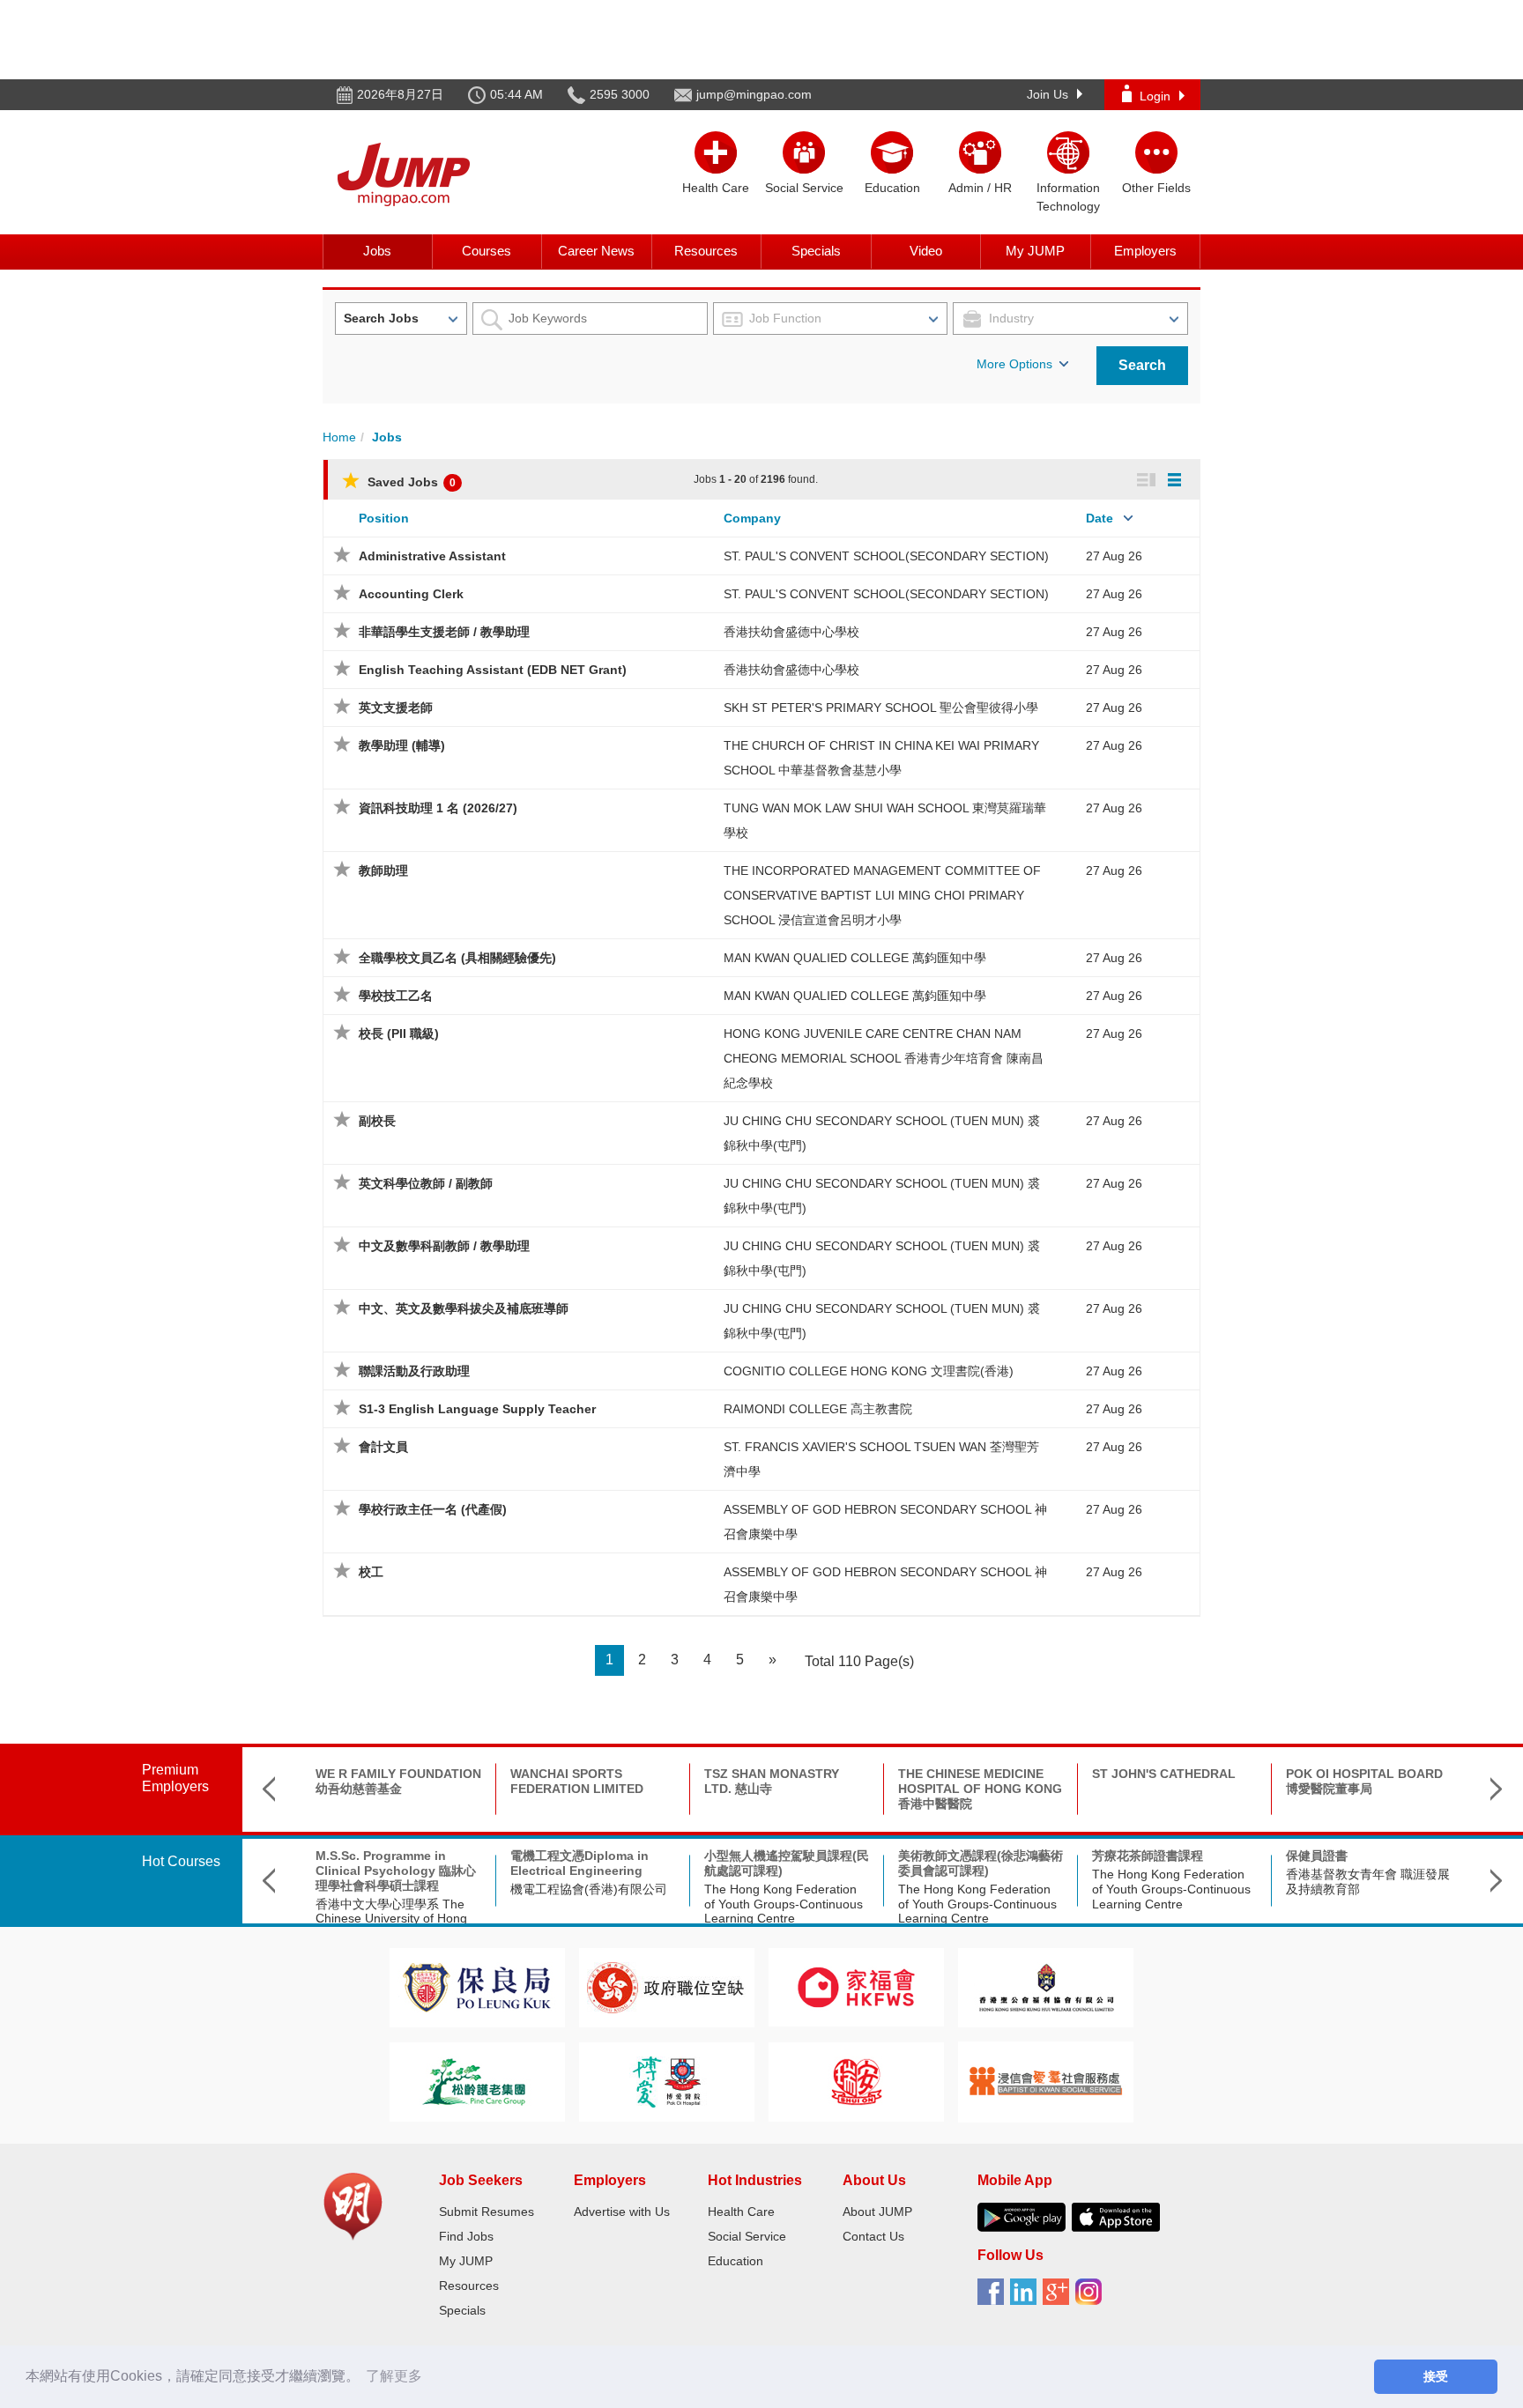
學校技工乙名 (396, 996)
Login (1155, 96)
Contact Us (873, 2236)
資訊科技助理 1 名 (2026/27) (438, 808)
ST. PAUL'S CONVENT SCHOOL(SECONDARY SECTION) (886, 556)
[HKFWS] (856, 1986)
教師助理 (383, 871)
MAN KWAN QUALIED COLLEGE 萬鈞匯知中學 (855, 958)
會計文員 (383, 1447)
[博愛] (666, 2081)
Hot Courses (181, 1861)
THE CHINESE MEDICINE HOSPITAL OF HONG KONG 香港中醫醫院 (980, 1789)
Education (735, 2261)
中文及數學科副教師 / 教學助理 (444, 1246)
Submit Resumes (487, 2212)
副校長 (377, 1121)
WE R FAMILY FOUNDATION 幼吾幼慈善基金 (398, 1781)
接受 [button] (1436, 2376)
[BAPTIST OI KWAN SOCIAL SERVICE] (1046, 2081)
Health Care (741, 2212)
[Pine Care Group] (477, 2081)
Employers (1145, 251)
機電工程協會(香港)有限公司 (589, 1889)
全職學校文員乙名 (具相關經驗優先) (457, 958)
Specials (816, 251)
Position (384, 518)
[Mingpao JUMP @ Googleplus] (1059, 2298)
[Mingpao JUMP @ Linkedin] (1026, 2298)
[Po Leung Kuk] (477, 1986)
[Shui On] (857, 2081)
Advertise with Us (622, 2212)
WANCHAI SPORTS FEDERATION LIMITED (577, 1781)
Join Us (1048, 94)
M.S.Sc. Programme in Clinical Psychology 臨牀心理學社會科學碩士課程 (396, 1871)
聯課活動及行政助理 (414, 1371)
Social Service (747, 2236)
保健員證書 (1317, 1856)
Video (926, 251)
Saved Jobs (410, 482)
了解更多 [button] (394, 2376)
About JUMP (877, 2212)
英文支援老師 (396, 708)
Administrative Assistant (432, 556)
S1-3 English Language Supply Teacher (477, 1409)
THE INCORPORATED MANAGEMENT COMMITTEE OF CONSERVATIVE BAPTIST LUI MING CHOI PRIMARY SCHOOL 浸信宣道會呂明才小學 (882, 895)
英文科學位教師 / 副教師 (426, 1183)
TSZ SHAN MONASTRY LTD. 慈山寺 (772, 1781)
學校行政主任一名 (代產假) (433, 1509)
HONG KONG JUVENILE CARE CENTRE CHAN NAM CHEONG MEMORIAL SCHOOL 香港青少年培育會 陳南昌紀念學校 (884, 1058)
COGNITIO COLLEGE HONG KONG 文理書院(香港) (869, 1371)
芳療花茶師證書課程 (1148, 1856)
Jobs (377, 251)
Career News (596, 251)
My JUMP (1035, 251)
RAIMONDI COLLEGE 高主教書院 (818, 1409)
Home (339, 437)
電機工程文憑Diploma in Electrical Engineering (579, 1863)
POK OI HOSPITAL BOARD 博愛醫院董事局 (1364, 1781)
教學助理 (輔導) (402, 745)
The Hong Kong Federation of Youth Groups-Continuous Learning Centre (784, 1904)
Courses (487, 251)
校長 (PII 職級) (399, 1034)
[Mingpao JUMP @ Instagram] (1092, 2298)
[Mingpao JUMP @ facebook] (994, 2298)
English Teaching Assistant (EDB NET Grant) (493, 670)
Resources (706, 251)
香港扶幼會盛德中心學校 (791, 632)
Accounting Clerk (411, 594)
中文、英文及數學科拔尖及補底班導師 (464, 1308)
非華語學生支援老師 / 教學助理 (444, 632)
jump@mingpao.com (754, 94)
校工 (371, 1572)
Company (752, 518)
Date (1100, 518)
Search (1142, 365)
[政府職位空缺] (666, 1986)
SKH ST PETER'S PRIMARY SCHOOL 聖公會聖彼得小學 (881, 708)
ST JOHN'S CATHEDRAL (1164, 1774)
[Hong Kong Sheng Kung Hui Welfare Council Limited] (1046, 1986)
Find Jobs (466, 2236)
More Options (1014, 364)
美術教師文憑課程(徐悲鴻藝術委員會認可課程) (981, 1863)
